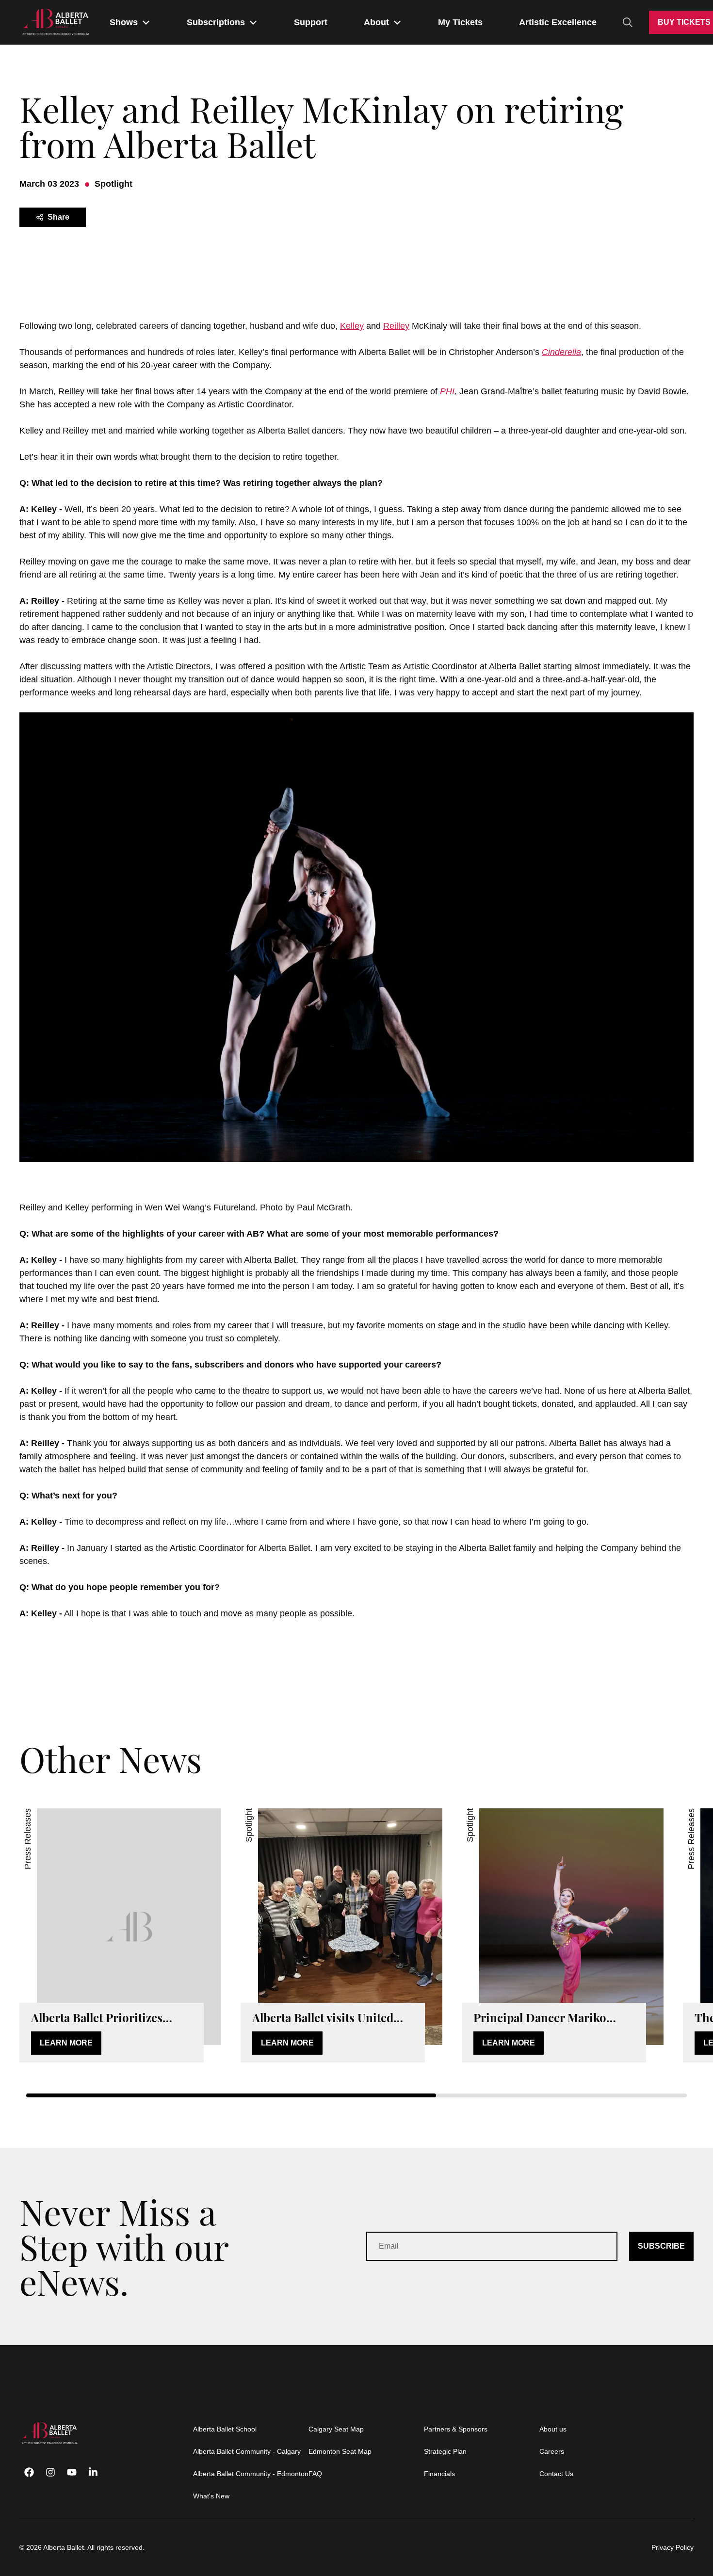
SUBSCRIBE (661, 2246)
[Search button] (628, 22)
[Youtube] (72, 2472)
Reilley (396, 326)
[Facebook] (29, 2472)
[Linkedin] (93, 2472)
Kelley (352, 326)
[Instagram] (50, 2472)
